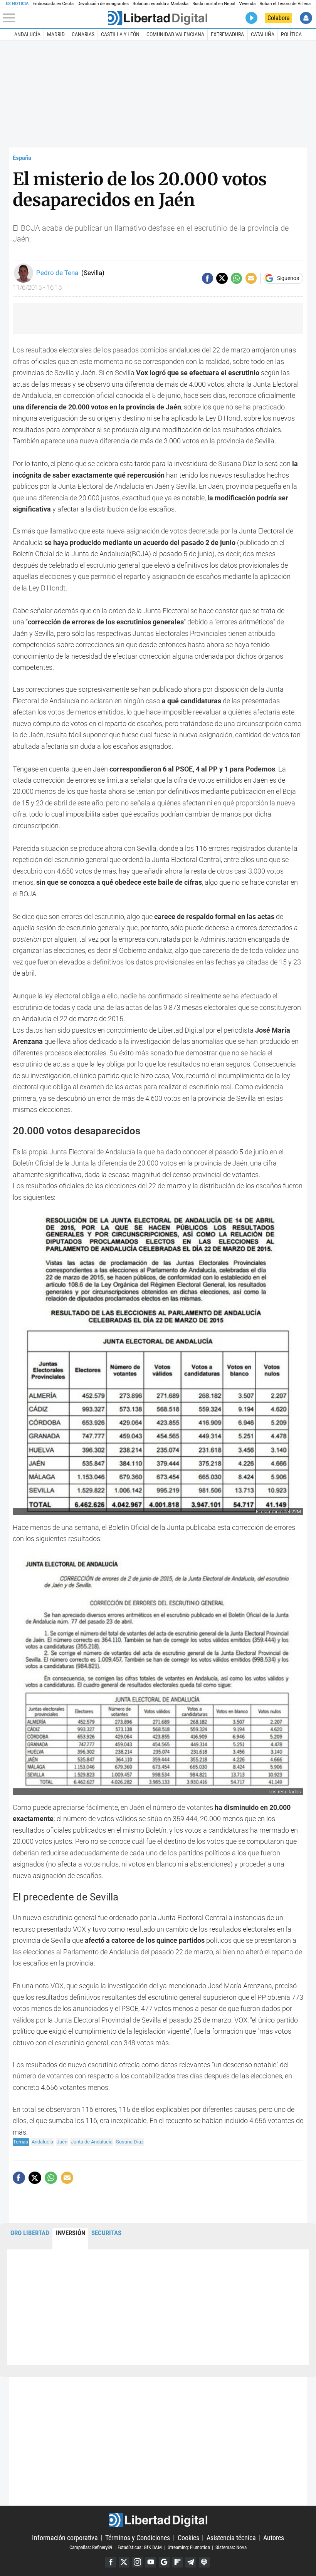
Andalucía (27, 34)
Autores (274, 2537)
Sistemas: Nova (231, 2547)
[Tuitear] (222, 278)
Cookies (188, 2537)
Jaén (62, 2142)
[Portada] (157, 18)
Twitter (124, 2562)
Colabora (279, 18)
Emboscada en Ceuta (53, 4)
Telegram (191, 2562)
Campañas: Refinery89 (91, 2547)
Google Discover (164, 2562)
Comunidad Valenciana (175, 34)
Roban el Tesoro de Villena (285, 4)
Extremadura (227, 34)
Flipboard (178, 2562)
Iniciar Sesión (306, 18)
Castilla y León (120, 34)
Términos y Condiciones (138, 2537)
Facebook (111, 2562)
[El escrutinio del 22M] (158, 1359)
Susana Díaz (130, 2142)
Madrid (56, 34)
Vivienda (247, 4)
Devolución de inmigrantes (103, 4)
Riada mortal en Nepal (214, 4)
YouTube (151, 2562)
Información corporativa (65, 2537)
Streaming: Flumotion (189, 2547)
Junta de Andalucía (92, 2142)
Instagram (138, 2562)
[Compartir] (208, 278)
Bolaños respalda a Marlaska (161, 4)
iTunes (204, 2562)
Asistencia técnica (231, 2537)
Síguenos (288, 278)
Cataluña (263, 34)
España (22, 158)
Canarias (83, 34)
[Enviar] (236, 278)
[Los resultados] (158, 1675)
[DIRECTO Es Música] (251, 18)
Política (291, 34)
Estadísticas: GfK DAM (140, 2547)
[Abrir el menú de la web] (54, 18)
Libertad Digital (158, 2520)
